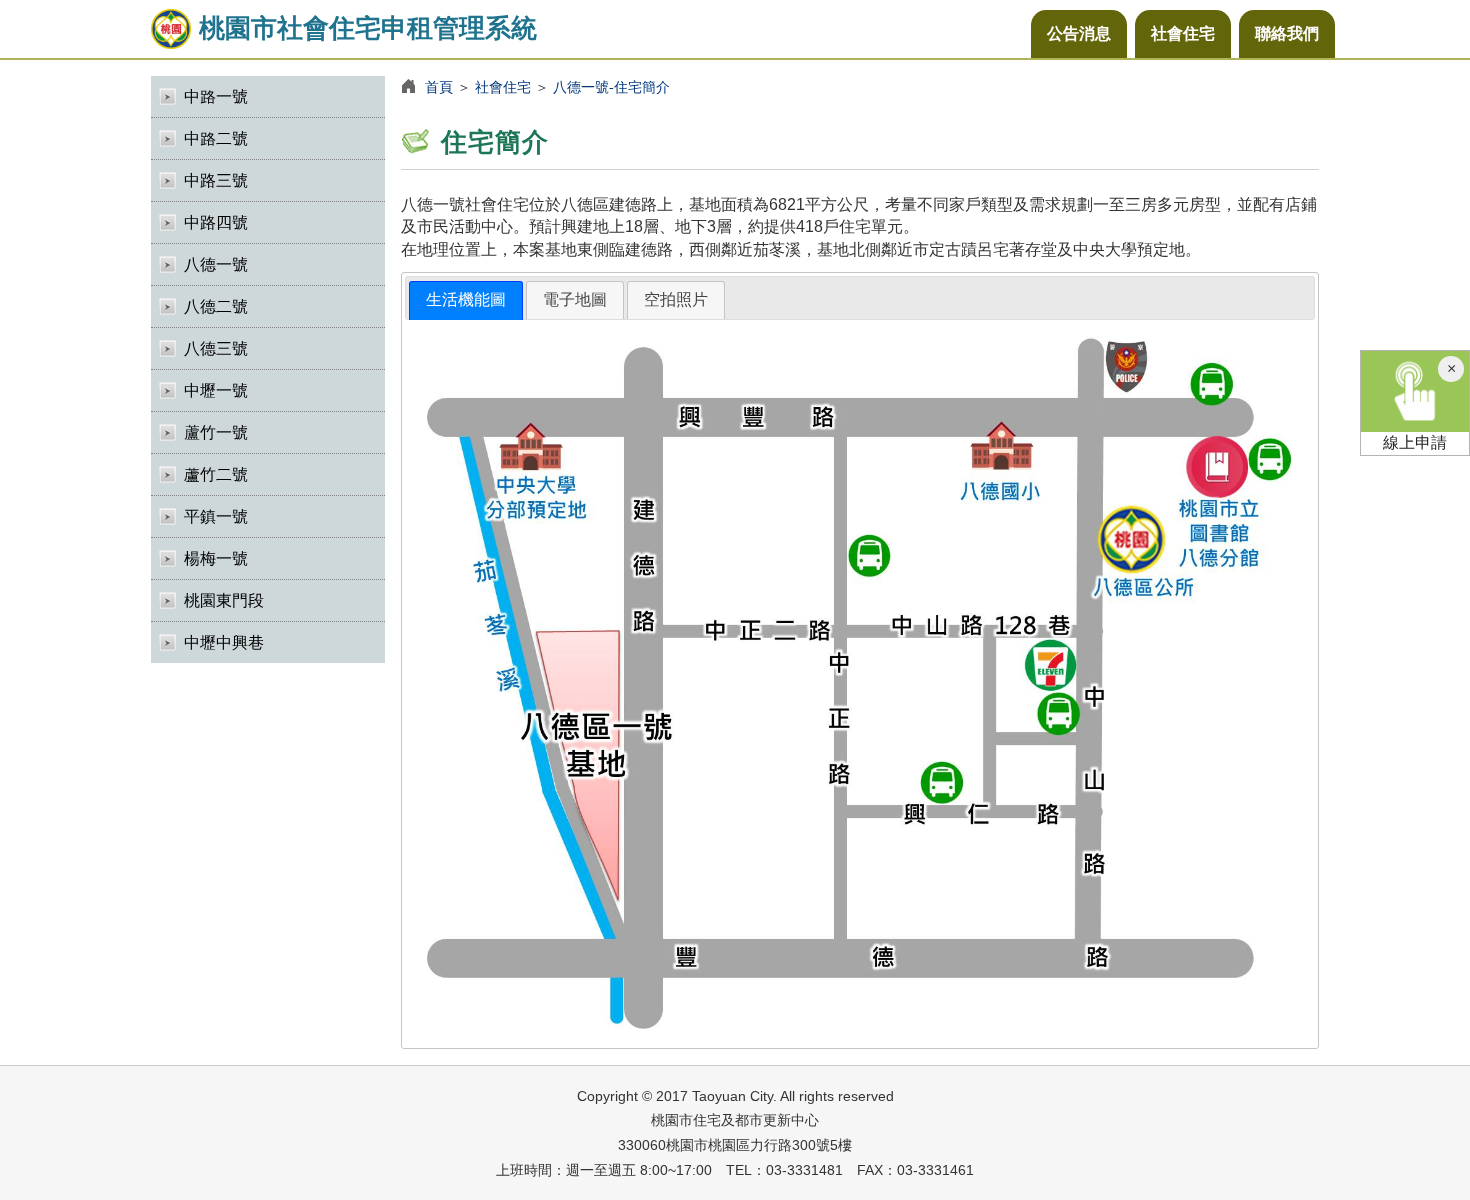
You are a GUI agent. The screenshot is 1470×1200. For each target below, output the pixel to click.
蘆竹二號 (216, 474)
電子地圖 (575, 299)
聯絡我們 (1287, 33)
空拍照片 (676, 299)
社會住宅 (1183, 33)
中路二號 (216, 138)
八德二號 (216, 306)
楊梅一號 (216, 558)
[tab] (466, 300)
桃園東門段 (224, 600)
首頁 (439, 87)
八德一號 (216, 264)
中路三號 (216, 180)
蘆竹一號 (216, 432)
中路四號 (216, 222)
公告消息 (1079, 33)
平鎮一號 (216, 516)
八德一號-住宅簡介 (611, 87)
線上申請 (1415, 442)
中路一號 (216, 96)
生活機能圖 (466, 299)
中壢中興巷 (224, 642)
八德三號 (216, 348)
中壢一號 (216, 390)
